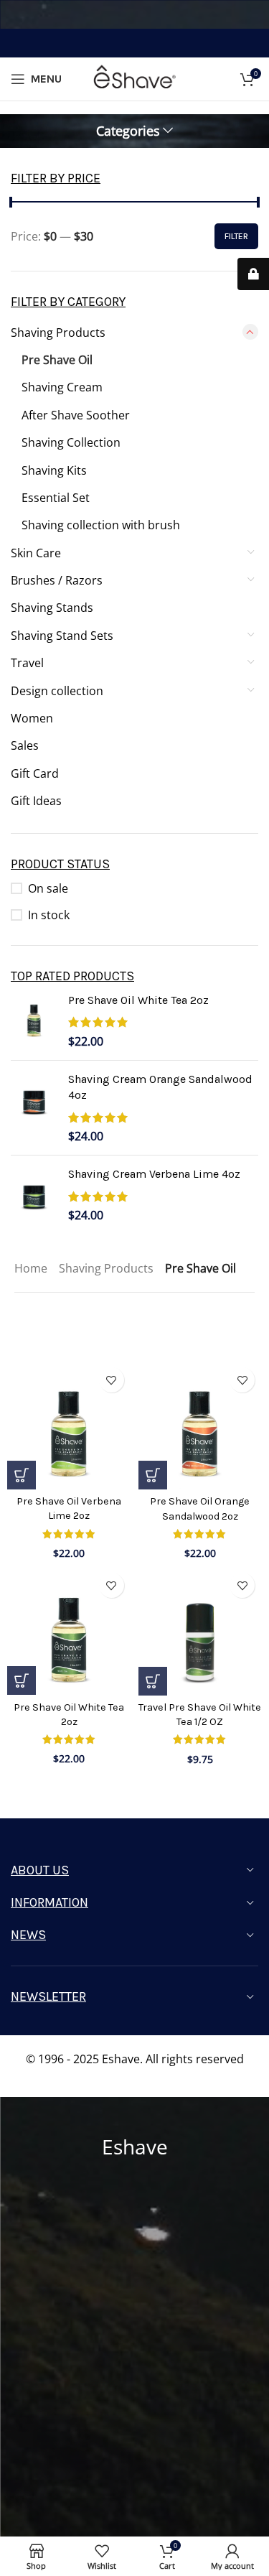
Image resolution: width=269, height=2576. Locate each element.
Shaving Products (58, 333)
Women (32, 718)
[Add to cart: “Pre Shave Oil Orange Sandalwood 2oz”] (153, 1475)
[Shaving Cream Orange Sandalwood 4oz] (34, 1108)
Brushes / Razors (57, 580)
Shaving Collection (71, 442)
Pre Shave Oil (57, 360)
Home (31, 1268)
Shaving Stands (52, 608)
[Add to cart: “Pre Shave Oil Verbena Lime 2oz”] (22, 1475)
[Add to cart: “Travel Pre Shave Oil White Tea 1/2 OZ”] (153, 1681)
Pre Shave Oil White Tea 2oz (138, 1000)
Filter (236, 236)
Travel (27, 663)
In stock (49, 915)
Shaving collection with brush (101, 525)
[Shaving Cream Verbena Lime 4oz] (34, 1195)
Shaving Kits (54, 470)
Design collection (57, 691)
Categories (128, 131)
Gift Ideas (36, 801)
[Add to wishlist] (112, 1380)
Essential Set (56, 498)
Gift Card (35, 773)
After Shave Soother (76, 415)
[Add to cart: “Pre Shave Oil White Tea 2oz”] (22, 1680)
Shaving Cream (62, 387)
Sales (25, 745)
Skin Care (36, 553)
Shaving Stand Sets (62, 636)
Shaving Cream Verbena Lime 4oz (154, 1174)
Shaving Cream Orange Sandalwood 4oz (160, 1087)
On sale (48, 888)
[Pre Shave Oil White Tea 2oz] (34, 1021)
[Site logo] (135, 78)
